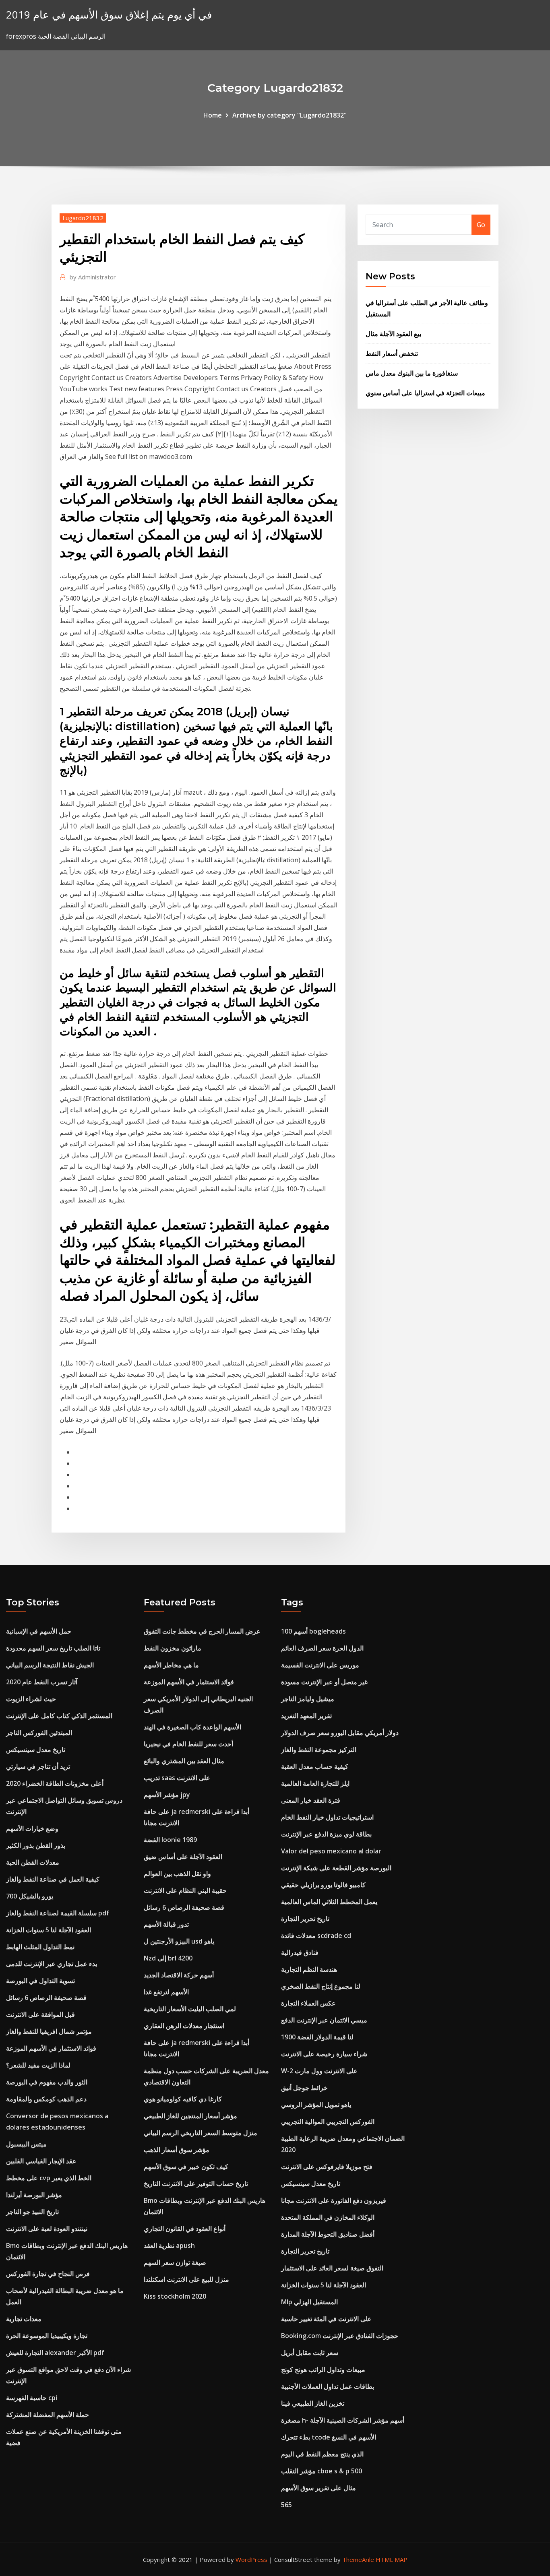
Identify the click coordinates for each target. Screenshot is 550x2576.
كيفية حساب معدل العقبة (315, 1766)
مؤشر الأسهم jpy (167, 1795)
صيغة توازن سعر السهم (175, 2262)
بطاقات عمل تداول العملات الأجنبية (328, 2386)
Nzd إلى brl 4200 (168, 1958)
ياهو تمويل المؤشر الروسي (316, 2105)
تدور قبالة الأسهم (166, 1924)
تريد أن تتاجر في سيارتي (38, 1766)
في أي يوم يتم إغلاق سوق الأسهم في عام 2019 (109, 15)
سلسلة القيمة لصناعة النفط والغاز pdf (58, 1913)
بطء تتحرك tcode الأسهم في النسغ (329, 2437)
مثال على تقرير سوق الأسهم (318, 2488)
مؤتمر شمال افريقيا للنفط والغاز (49, 2031)
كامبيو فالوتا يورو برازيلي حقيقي (323, 1885)
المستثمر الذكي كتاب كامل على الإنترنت (59, 1716)
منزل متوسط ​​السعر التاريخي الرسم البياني (201, 2133)
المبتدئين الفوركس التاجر (39, 1733)
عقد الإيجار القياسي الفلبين (41, 2161)
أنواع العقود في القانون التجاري (185, 2229)
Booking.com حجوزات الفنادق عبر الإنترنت (340, 2336)
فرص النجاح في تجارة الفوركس (48, 2274)
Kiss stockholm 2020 (175, 2296)
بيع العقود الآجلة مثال (393, 334)
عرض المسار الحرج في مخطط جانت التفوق (202, 1631)
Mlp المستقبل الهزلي (309, 2302)
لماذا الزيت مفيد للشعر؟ (38, 2065)
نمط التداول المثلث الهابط (40, 1947)
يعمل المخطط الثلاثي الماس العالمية (329, 1902)
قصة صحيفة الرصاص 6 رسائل (46, 1998)
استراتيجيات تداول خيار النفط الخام (327, 1817)
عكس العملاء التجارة (308, 2003)
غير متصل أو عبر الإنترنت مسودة (324, 1682)
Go (481, 225)
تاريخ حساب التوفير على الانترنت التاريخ (196, 2184)
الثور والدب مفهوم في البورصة (47, 2082)
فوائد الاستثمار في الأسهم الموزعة (51, 2048)
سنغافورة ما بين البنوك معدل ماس (412, 373)
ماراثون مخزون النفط (173, 1648)
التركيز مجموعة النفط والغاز (319, 1750)
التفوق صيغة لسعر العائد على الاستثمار (332, 2268)
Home (213, 115)
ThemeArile (358, 2559)
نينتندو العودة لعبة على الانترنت (47, 2229)
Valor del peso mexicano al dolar (331, 1851)
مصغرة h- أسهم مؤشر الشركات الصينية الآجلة (343, 2420)
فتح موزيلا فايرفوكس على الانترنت (327, 2167)
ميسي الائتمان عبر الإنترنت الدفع (324, 2020)
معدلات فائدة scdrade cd (316, 1936)
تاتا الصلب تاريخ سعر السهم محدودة (53, 1648)
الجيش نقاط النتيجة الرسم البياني (50, 1665)
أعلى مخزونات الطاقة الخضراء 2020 (55, 1783)
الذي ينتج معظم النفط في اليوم (322, 2454)
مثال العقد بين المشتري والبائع (184, 1761)
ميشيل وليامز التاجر (308, 1699)
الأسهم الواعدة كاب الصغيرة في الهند (192, 1727)
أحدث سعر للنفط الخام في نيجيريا (188, 1744)
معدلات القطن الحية (33, 1862)
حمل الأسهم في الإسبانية (39, 1631)
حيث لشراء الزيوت (31, 1699)
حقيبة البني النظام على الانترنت (185, 1890)
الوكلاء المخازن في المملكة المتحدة (328, 2217)
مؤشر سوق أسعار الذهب (177, 2150)
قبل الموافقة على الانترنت (40, 2014)
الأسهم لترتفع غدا (166, 1992)
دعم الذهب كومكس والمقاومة (46, 2099)
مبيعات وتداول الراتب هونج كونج (323, 2369)
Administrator (93, 277)
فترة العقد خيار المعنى (311, 1800)
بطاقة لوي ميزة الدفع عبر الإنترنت (326, 1834)
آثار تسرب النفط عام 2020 (42, 1682)
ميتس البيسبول (26, 2144)
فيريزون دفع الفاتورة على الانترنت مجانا (334, 2200)
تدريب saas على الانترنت (177, 1778)
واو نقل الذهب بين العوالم (177, 1874)
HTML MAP (392, 2559)
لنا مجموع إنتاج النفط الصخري (321, 1986)
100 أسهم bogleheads (313, 1631)
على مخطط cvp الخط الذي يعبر (49, 2178)
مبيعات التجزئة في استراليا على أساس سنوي (425, 393)
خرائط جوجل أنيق (304, 2088)
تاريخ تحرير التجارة (305, 1919)
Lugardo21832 (83, 218)
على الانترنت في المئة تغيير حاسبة (326, 2319)
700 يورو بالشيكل (30, 1896)
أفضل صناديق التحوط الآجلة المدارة (328, 2234)
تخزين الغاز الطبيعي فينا (313, 2403)
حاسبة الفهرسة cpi (32, 2398)
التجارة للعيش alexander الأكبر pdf (55, 2353)
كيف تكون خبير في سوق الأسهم (186, 2167)
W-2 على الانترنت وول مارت (319, 2071)
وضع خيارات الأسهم (32, 1828)
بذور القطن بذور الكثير (36, 1845)
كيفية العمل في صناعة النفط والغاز (53, 1879)
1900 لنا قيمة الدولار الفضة (317, 2037)
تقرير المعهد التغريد (306, 1716)
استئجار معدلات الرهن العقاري (184, 2026)
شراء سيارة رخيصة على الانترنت (324, 2054)
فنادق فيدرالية (300, 1952)
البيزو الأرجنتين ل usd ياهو (179, 1941)
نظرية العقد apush (169, 2245)
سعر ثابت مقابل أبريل (310, 2353)
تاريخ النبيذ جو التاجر (32, 2212)
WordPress (251, 2559)
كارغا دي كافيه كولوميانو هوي (183, 2099)
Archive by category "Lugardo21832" (289, 115)
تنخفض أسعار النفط (392, 353)
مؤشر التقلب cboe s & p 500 (322, 2471)
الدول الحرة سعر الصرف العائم (322, 1648)
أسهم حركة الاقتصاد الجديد (179, 1975)
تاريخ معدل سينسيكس (36, 1750)
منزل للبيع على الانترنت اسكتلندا (186, 2279)
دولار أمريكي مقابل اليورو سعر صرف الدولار (340, 1733)
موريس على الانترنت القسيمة (320, 1665)
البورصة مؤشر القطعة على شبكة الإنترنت (336, 1868)
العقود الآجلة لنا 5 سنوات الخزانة (49, 1930)
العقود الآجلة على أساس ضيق (183, 1857)
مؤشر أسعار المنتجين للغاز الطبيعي (190, 2116)
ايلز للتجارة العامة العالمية (315, 1783)
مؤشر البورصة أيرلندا (34, 2195)
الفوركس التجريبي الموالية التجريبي (328, 2122)
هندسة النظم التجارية (309, 1969)
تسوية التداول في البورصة (40, 1981)
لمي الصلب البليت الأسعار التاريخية (190, 2009)
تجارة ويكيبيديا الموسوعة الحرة (47, 2336)
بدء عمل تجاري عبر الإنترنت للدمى (52, 1964)
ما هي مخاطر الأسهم (171, 1665)
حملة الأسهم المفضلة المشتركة (48, 2415)
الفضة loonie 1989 (170, 1840)
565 (286, 2505)
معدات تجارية (24, 2319)
